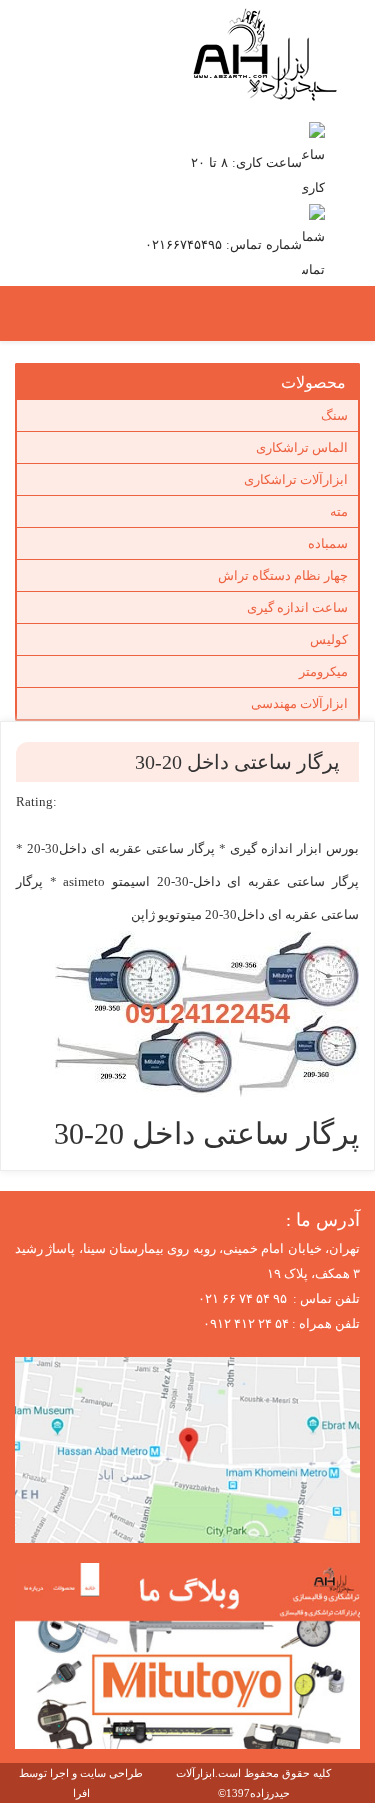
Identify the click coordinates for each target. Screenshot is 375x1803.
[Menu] (168, 314)
